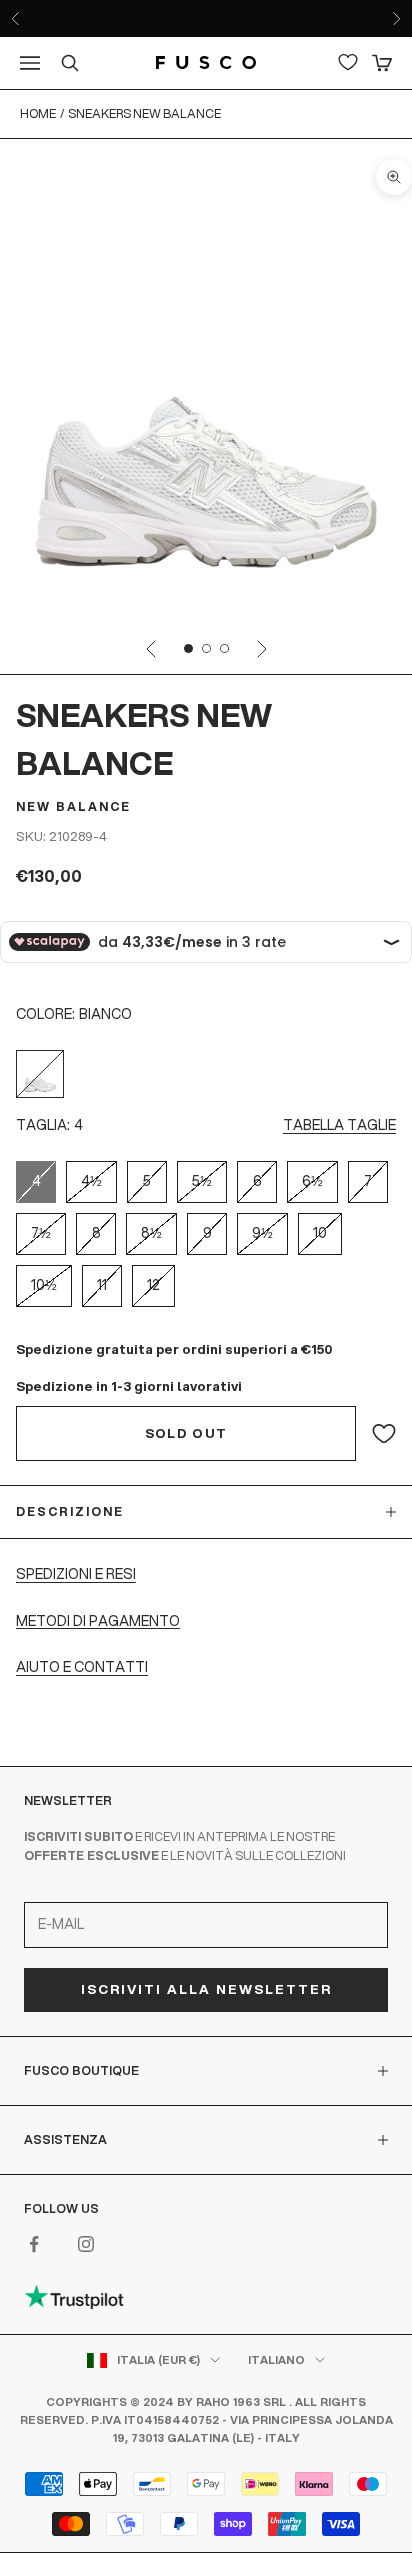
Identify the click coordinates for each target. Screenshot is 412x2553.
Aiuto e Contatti (82, 1667)
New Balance (73, 806)
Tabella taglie (339, 1125)
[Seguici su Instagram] (86, 2244)
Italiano (276, 2360)
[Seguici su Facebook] (34, 2244)
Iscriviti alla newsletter (206, 1989)
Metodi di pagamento (98, 1621)
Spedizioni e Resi (76, 1574)
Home (38, 114)
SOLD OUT (186, 1433)
